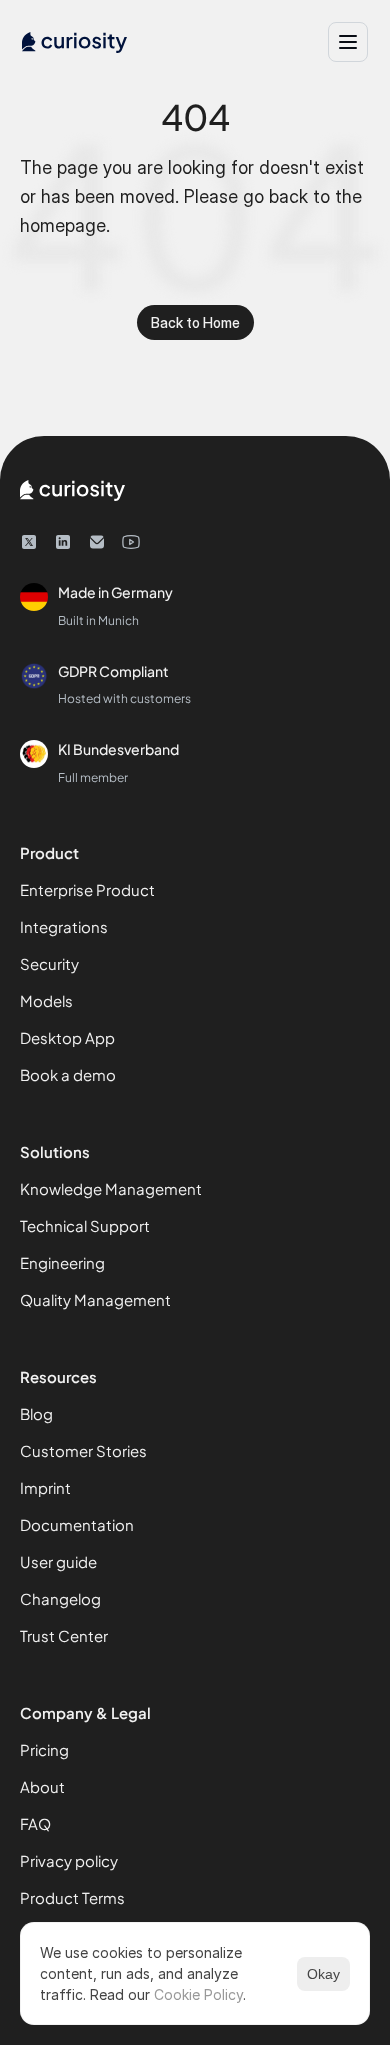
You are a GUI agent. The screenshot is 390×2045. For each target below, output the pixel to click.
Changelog (60, 1598)
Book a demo (68, 1074)
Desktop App (67, 1037)
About (42, 1786)
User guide (58, 1561)
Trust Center (64, 1635)
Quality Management (95, 1299)
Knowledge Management (111, 1188)
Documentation (77, 1524)
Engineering (62, 1262)
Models (46, 1000)
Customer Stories (83, 1450)
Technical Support (85, 1225)
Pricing (44, 1749)
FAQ (35, 1823)
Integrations (64, 926)
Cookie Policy (198, 1994)
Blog (36, 1413)
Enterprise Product (87, 889)
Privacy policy (69, 1860)
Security (49, 963)
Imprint (45, 1487)
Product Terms (72, 1897)
